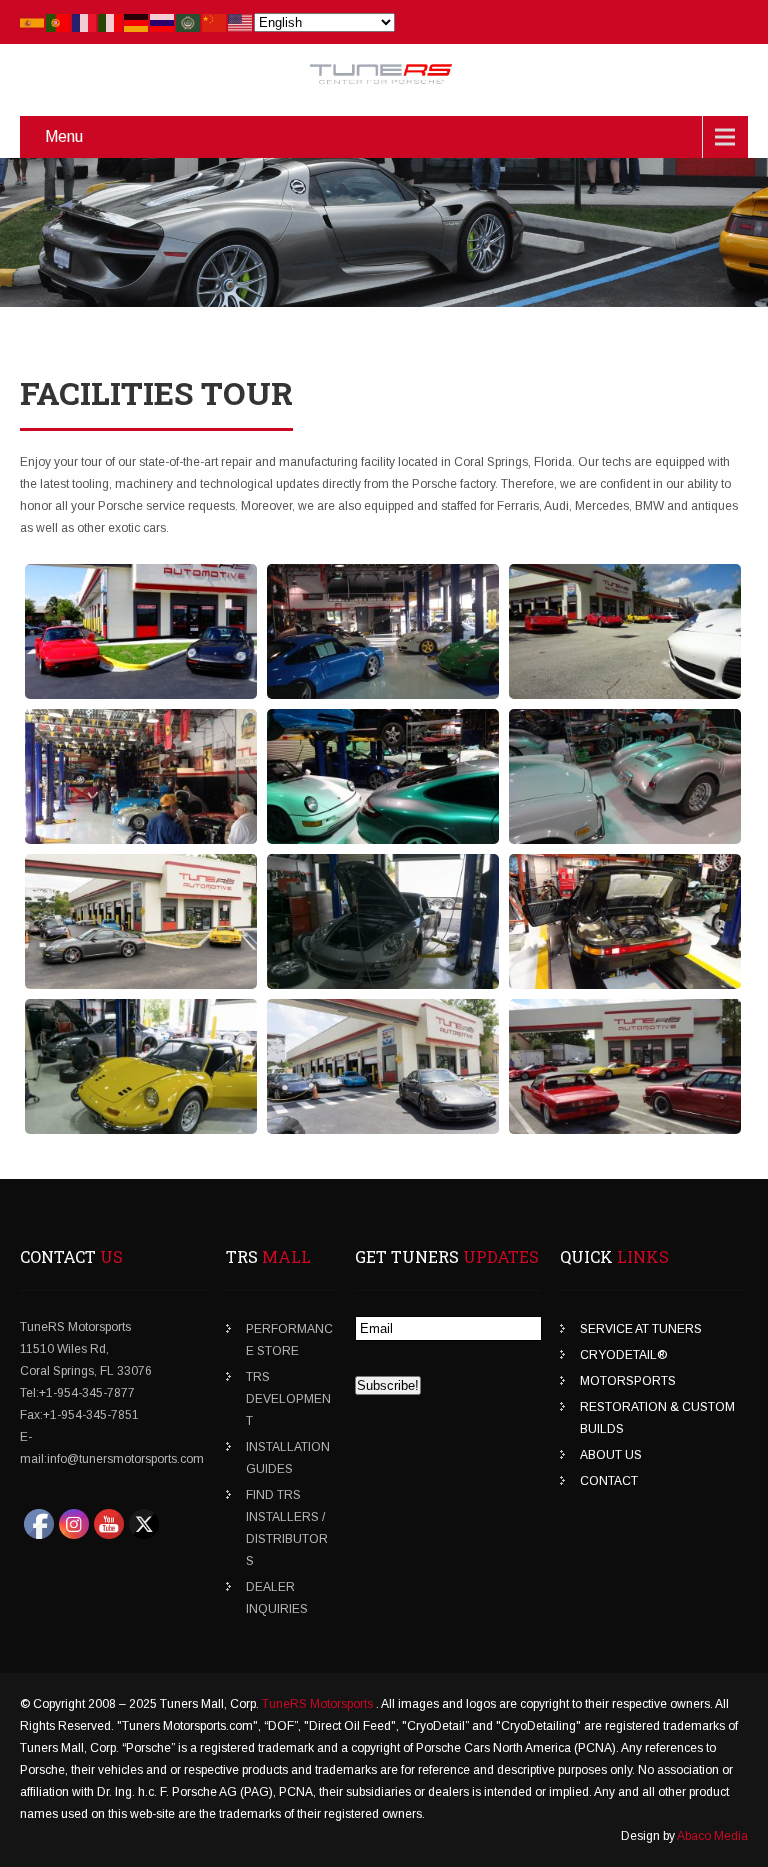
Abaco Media (712, 1836)
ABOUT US (611, 1455)
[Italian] (111, 22)
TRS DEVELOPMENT (288, 1399)
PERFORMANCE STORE (289, 1340)
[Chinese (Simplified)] (215, 22)
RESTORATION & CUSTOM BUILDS (657, 1418)
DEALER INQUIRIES (277, 1598)
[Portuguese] (59, 22)
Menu (64, 136)
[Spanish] (33, 22)
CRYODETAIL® (623, 1355)
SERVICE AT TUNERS (641, 1329)
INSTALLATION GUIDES (288, 1458)
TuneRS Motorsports (319, 1704)
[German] (137, 22)
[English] (241, 22)
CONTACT (609, 1481)
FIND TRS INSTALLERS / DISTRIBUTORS (287, 1528)
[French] (85, 22)
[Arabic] (189, 22)
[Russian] (163, 22)
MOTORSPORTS (628, 1381)
